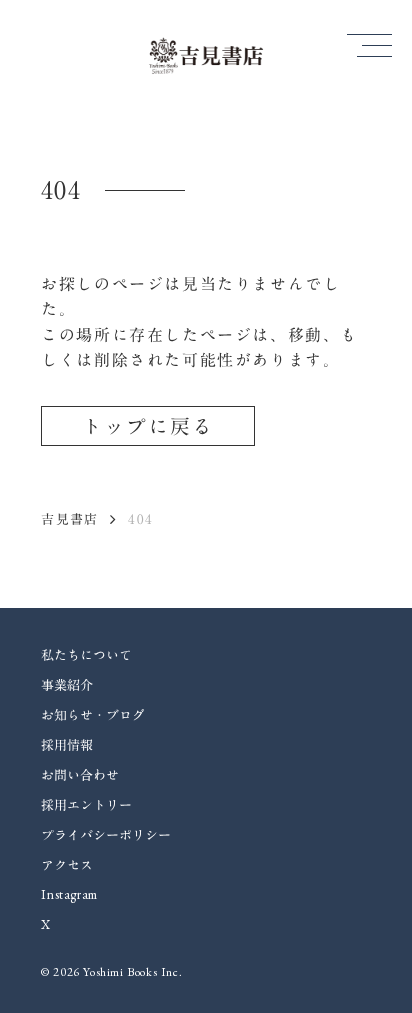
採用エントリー (86, 805)
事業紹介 (67, 685)
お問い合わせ (80, 775)
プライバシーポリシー (106, 835)
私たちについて (86, 655)
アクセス (67, 865)
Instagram (69, 894)
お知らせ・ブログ (93, 715)
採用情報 (67, 745)
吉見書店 (69, 519)
